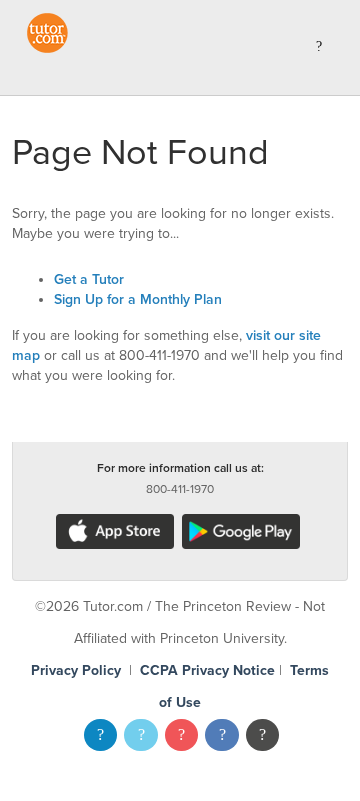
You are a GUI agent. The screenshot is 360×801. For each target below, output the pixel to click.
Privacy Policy (76, 670)
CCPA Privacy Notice (207, 670)
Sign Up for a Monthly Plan (138, 299)
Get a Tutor (89, 279)
